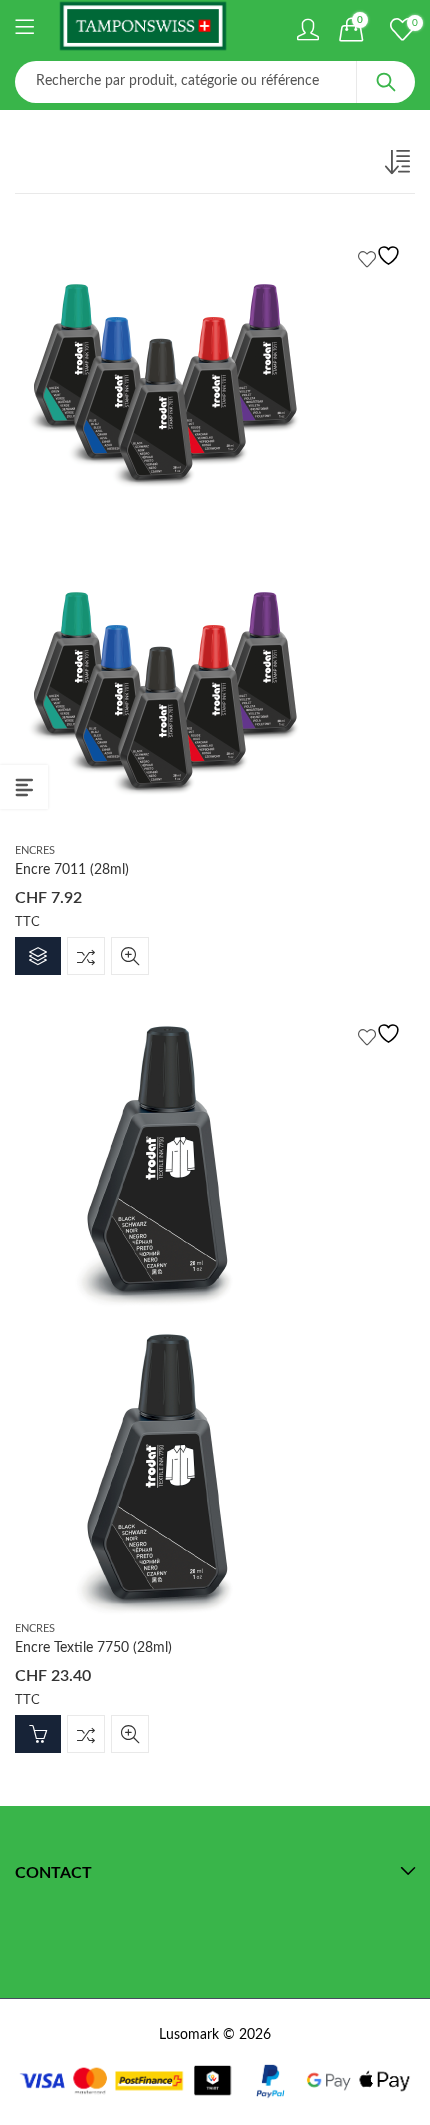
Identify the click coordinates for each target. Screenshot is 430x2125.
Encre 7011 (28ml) (72, 870)
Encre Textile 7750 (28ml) (93, 1648)
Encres (35, 850)
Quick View (130, 956)
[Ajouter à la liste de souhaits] (382, 255)
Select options (38, 956)
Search (386, 82)
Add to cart (38, 1734)
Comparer (86, 956)
